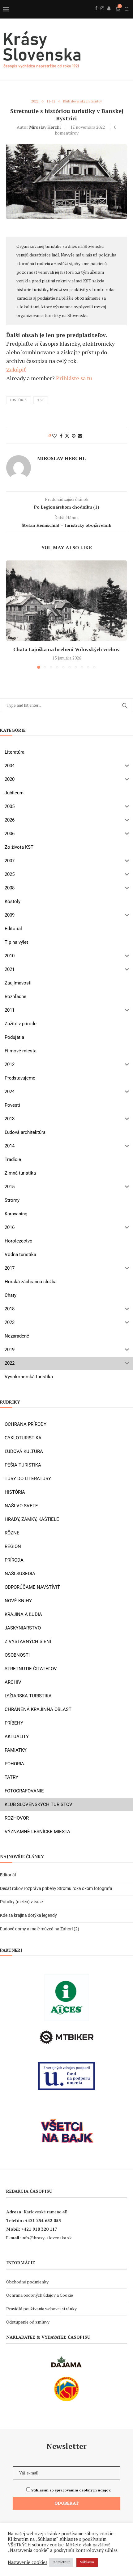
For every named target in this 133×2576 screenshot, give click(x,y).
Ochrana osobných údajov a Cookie (40, 2295)
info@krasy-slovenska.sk (47, 2238)
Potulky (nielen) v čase (21, 1902)
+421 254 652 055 (43, 2220)
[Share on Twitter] (67, 436)
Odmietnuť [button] (61, 2562)
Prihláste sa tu (74, 378)
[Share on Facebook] (61, 436)
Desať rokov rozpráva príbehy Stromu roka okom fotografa (57, 1888)
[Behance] (109, 15)
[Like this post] (54, 436)
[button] (11, 614)
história (19, 400)
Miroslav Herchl (45, 127)
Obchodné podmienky (27, 2282)
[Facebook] (96, 15)
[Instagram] (102, 15)
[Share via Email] (80, 436)
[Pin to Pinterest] (74, 436)
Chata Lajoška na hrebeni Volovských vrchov (66, 649)
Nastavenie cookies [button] (28, 2562)
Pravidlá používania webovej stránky (41, 2309)
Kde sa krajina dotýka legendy (28, 1915)
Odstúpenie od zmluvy (28, 2322)
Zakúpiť (16, 369)
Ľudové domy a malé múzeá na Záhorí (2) (40, 1929)
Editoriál (8, 1875)
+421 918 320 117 (39, 2229)
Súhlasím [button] (87, 2562)
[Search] (127, 9)
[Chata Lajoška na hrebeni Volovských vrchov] (66, 601)
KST (41, 400)
